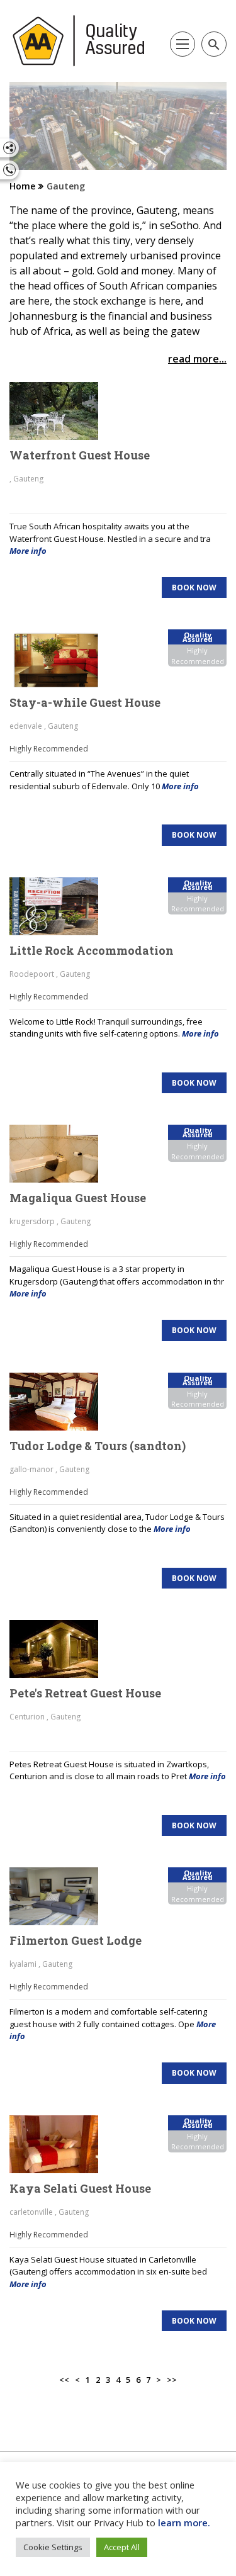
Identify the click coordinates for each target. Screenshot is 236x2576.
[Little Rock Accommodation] (61, 906)
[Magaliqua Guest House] (61, 1154)
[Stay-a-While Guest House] (61, 658)
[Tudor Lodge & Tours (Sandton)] (61, 1402)
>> (172, 2380)
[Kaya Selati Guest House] (61, 2144)
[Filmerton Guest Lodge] (61, 1896)
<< (64, 2380)
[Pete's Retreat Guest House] (61, 1649)
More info (28, 551)
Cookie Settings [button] (53, 2547)
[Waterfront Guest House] (61, 411)
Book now (194, 588)
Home (22, 186)
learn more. (184, 2523)
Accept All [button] (122, 2547)
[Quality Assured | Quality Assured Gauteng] (79, 41)
